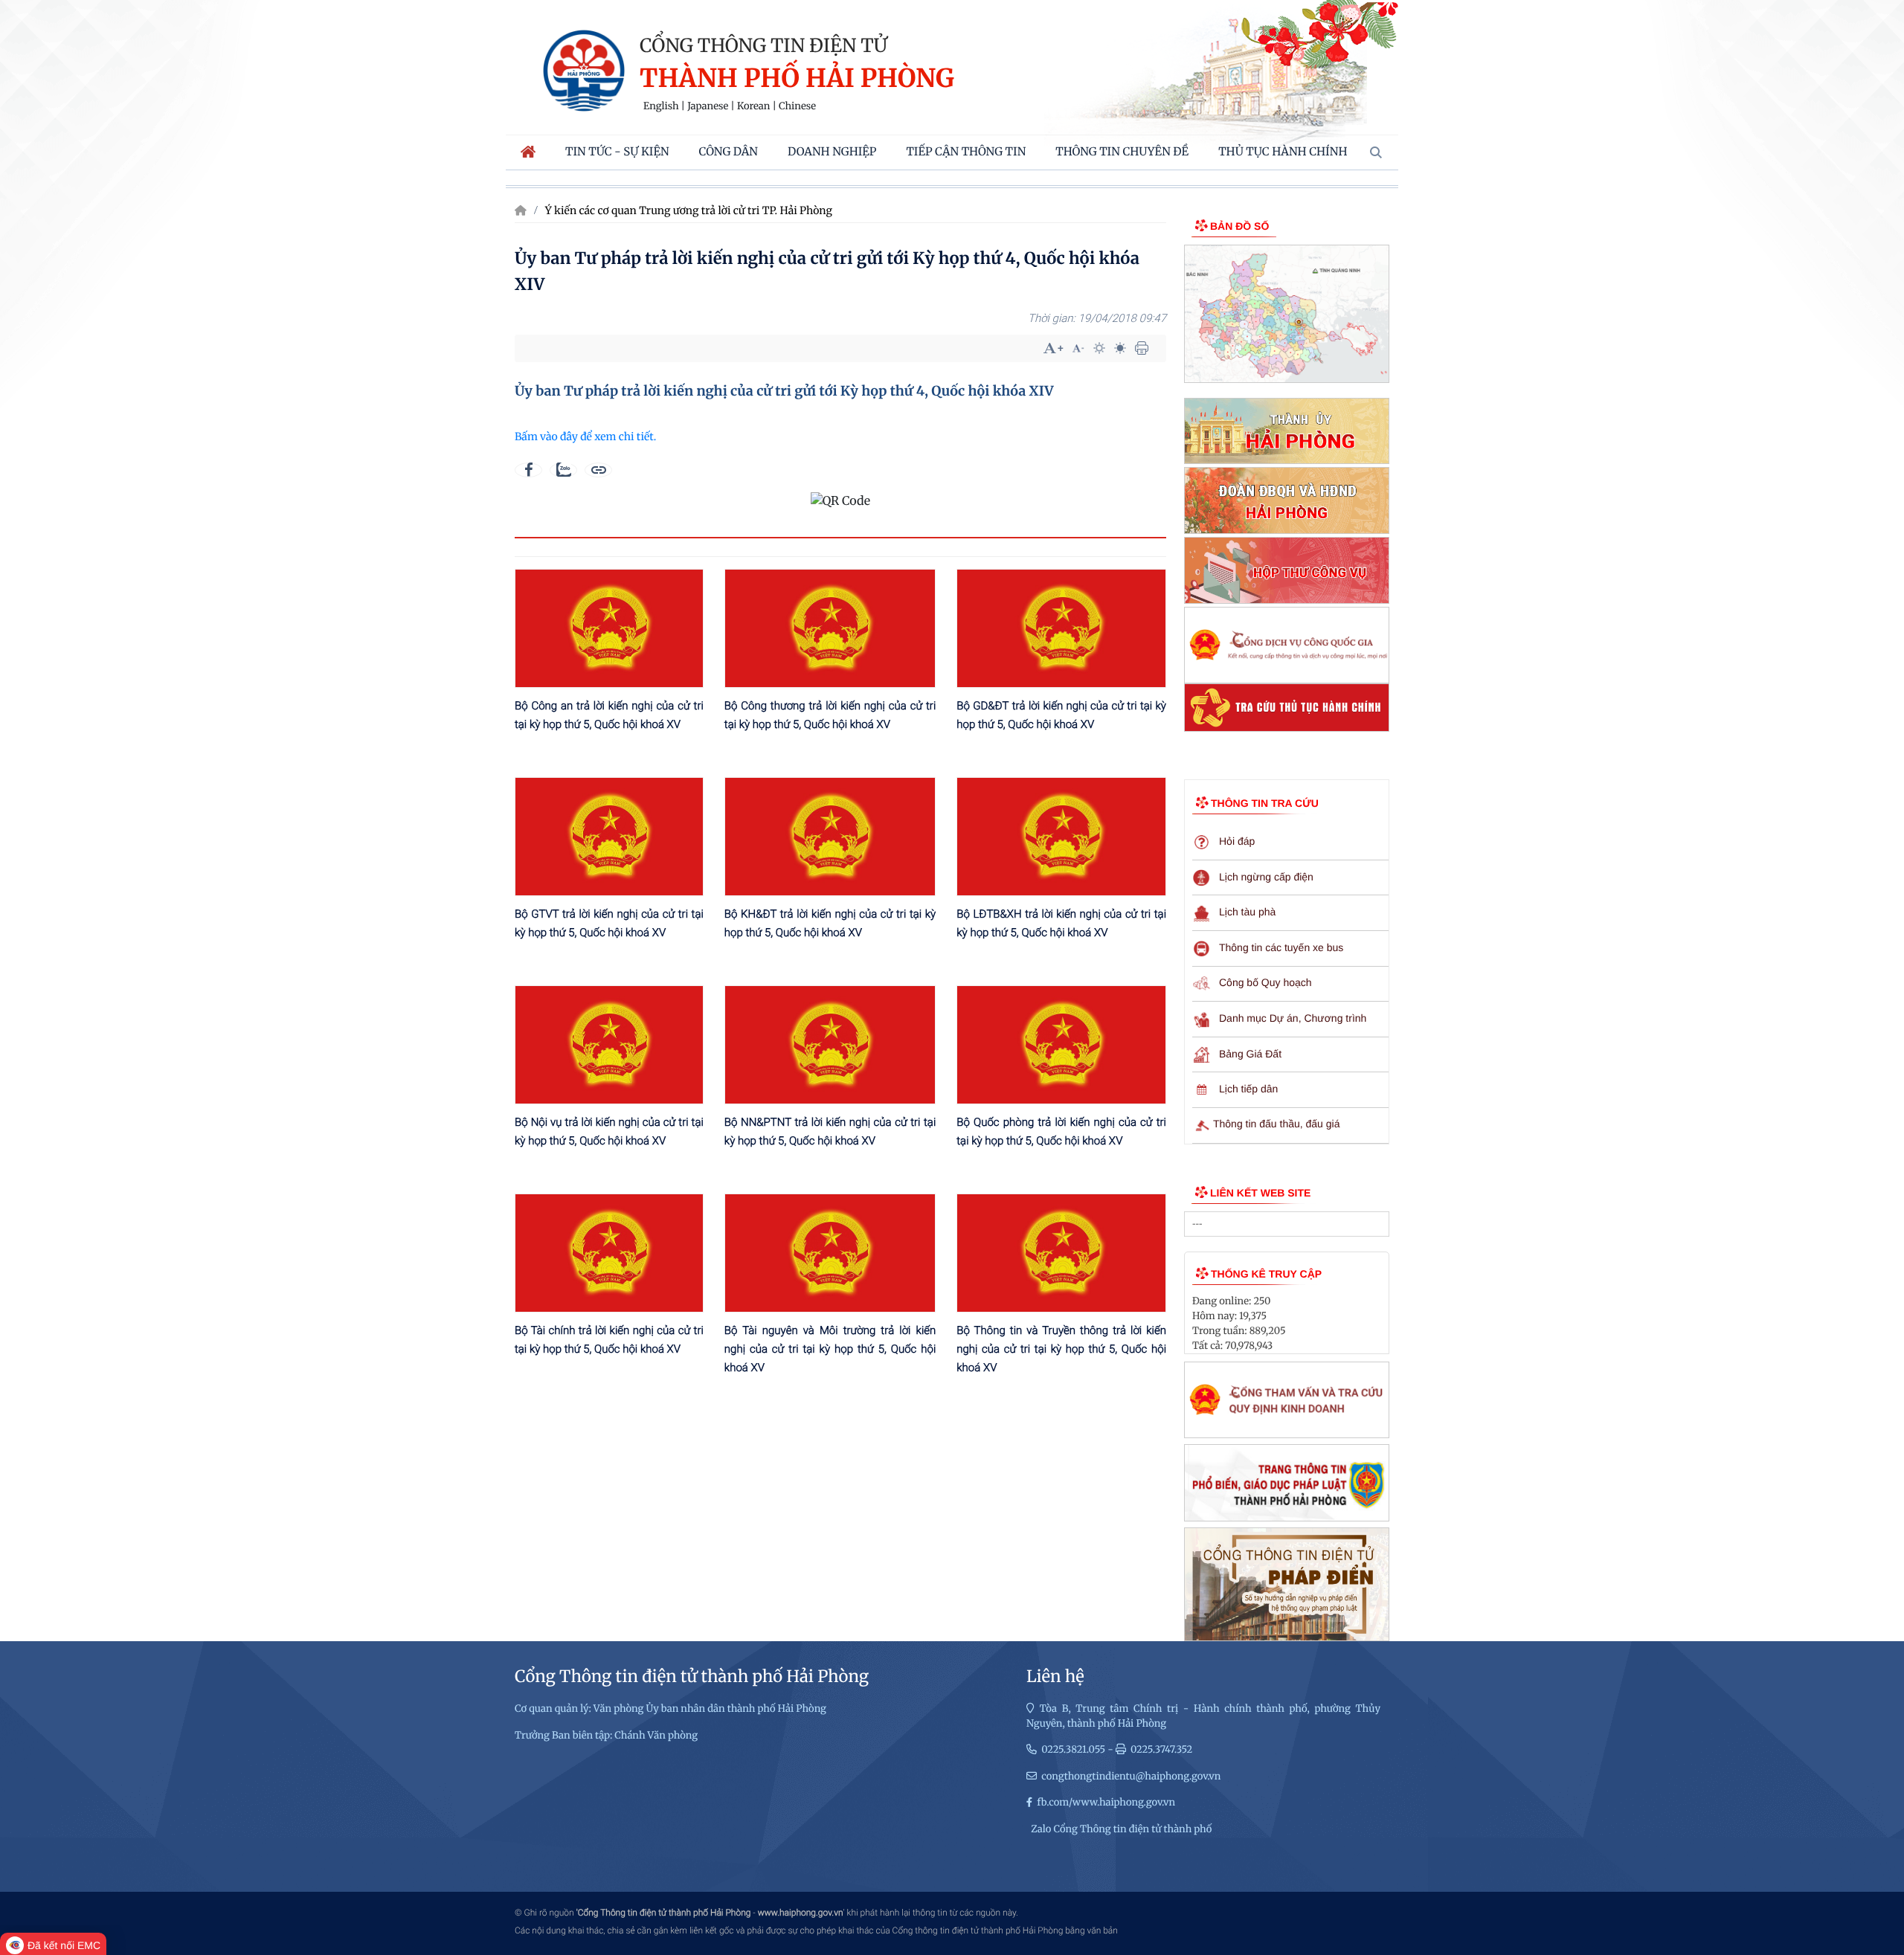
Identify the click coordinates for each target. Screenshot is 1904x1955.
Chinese (797, 106)
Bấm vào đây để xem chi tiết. (585, 437)
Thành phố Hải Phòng (797, 79)
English (661, 106)
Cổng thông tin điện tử (763, 45)
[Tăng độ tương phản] (1099, 348)
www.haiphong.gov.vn (801, 1913)
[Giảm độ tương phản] (1120, 348)
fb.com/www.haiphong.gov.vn (1106, 1802)
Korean (753, 106)
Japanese (708, 106)
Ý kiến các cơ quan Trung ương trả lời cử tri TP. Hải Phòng (689, 210)
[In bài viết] (1142, 348)
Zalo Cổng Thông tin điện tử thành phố (1121, 1829)
